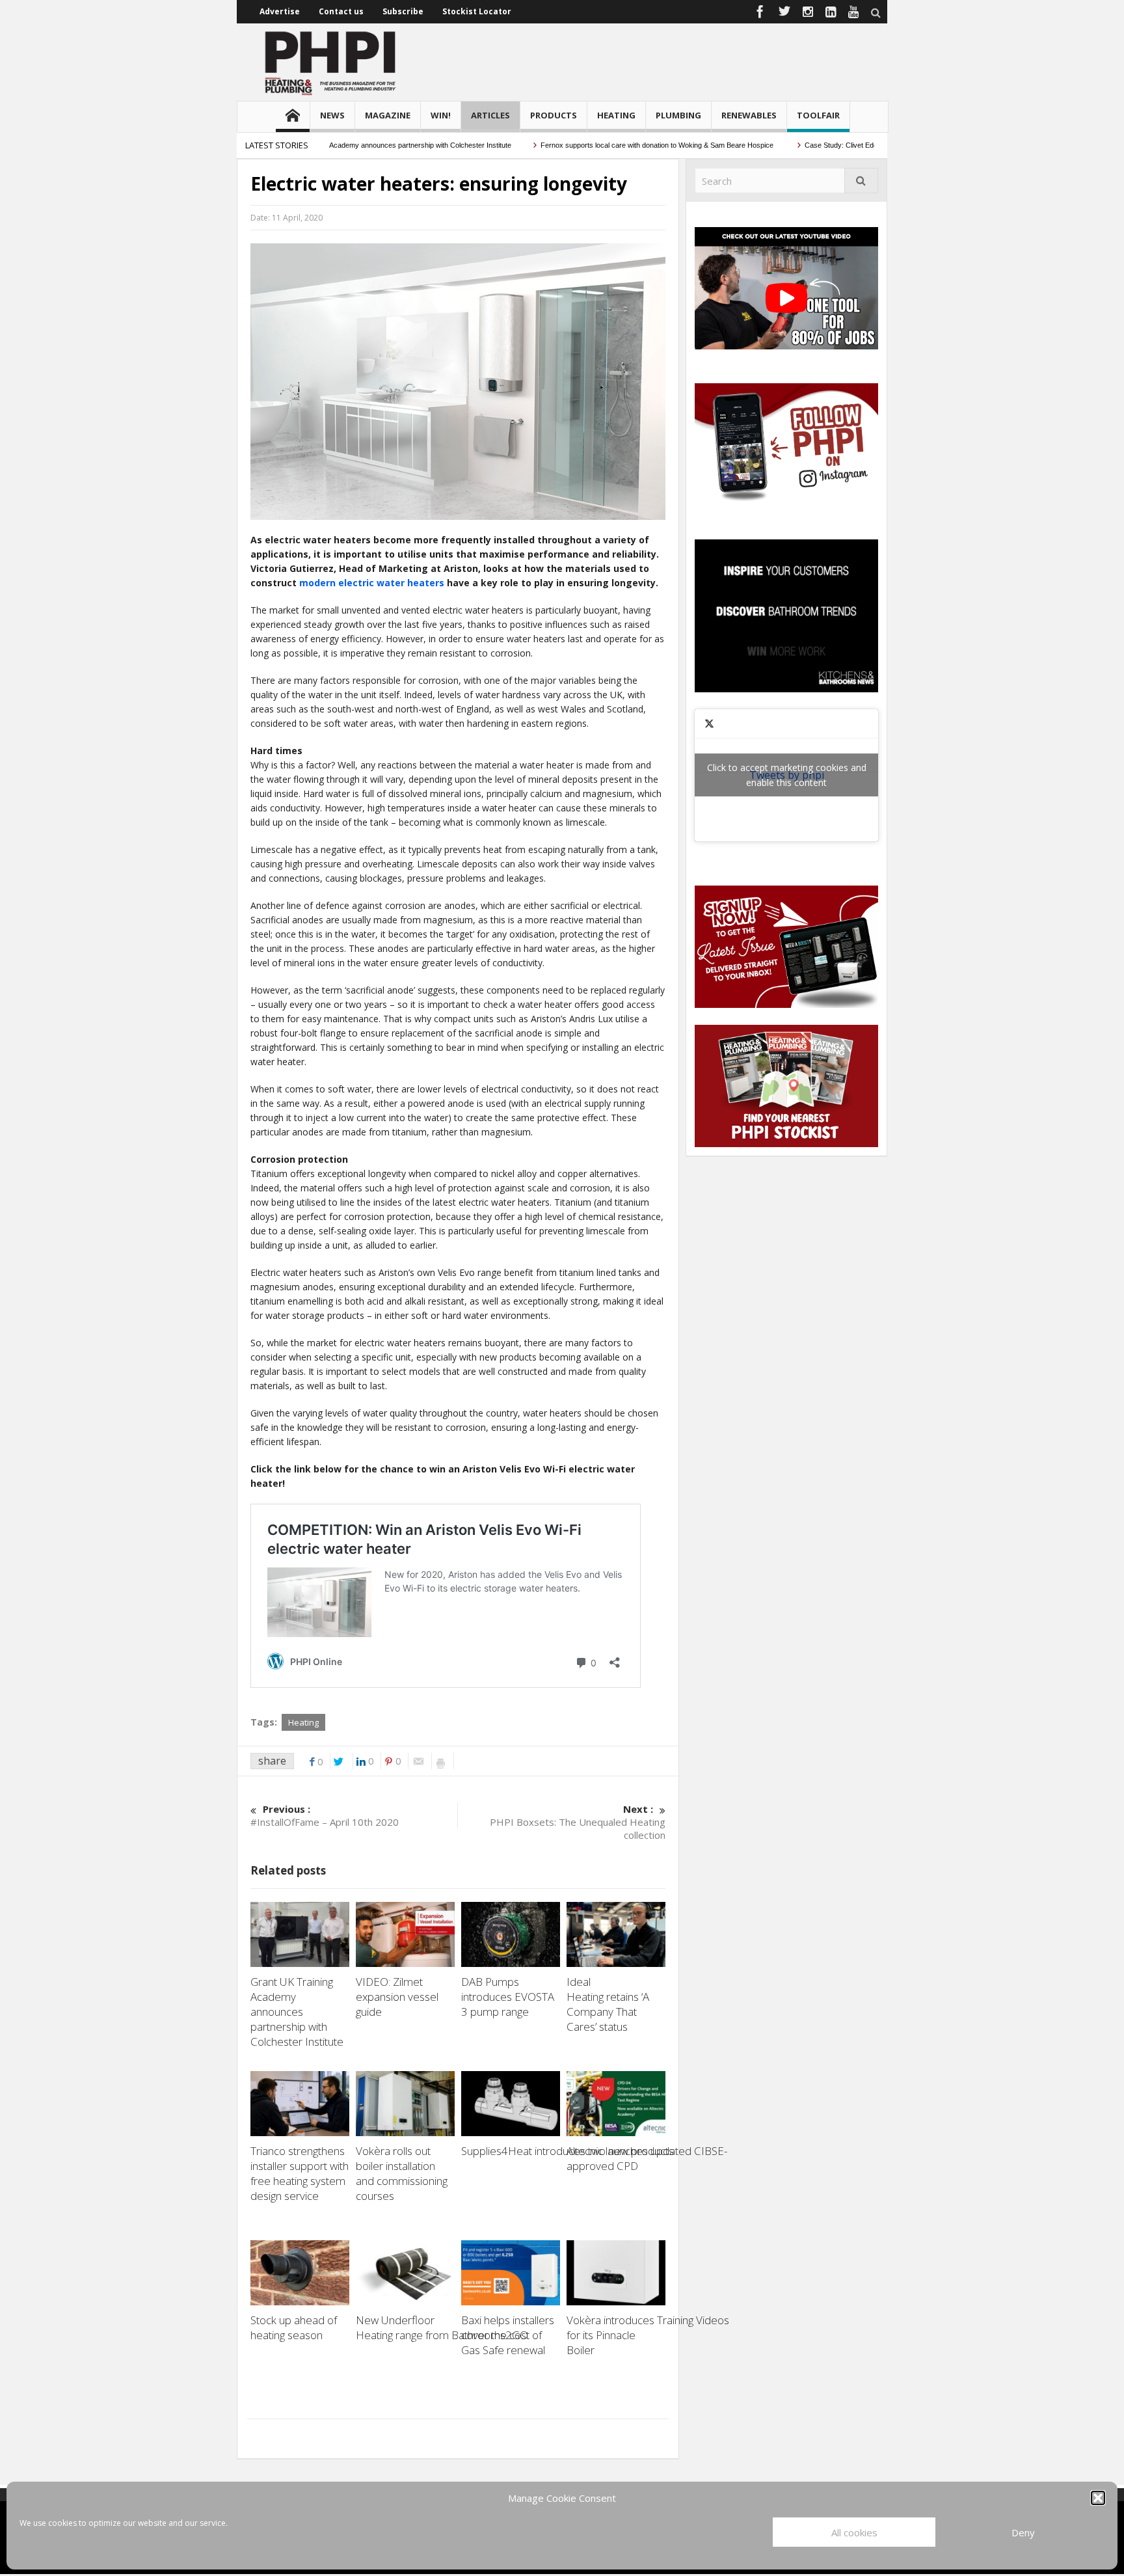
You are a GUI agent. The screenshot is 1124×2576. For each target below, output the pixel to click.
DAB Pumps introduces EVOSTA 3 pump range (508, 1997)
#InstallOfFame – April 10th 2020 (325, 1815)
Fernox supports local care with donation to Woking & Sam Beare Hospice (610, 145)
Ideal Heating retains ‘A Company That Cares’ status (608, 2004)
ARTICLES (490, 115)
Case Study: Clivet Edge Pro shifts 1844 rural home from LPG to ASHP (868, 145)
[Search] (861, 181)
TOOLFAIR (818, 115)
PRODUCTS (554, 115)
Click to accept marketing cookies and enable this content (787, 775)
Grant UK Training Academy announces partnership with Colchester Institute (343, 145)
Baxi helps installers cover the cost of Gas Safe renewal (508, 2335)
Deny (1023, 2532)
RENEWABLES (749, 115)
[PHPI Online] (331, 62)
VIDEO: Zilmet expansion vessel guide (397, 1997)
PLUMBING (678, 115)
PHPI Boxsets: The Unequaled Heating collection (578, 1822)
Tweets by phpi (787, 775)
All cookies (854, 2532)
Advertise (280, 11)
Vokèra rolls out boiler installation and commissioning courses (402, 2173)
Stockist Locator (477, 11)
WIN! (441, 115)
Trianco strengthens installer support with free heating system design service (300, 2173)
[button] (1098, 2498)
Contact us (341, 11)
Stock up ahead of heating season (294, 2327)
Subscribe (403, 11)
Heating (303, 1722)
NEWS (332, 115)
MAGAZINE (388, 115)
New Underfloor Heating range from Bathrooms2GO (443, 2327)
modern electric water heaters (372, 583)
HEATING (616, 115)
